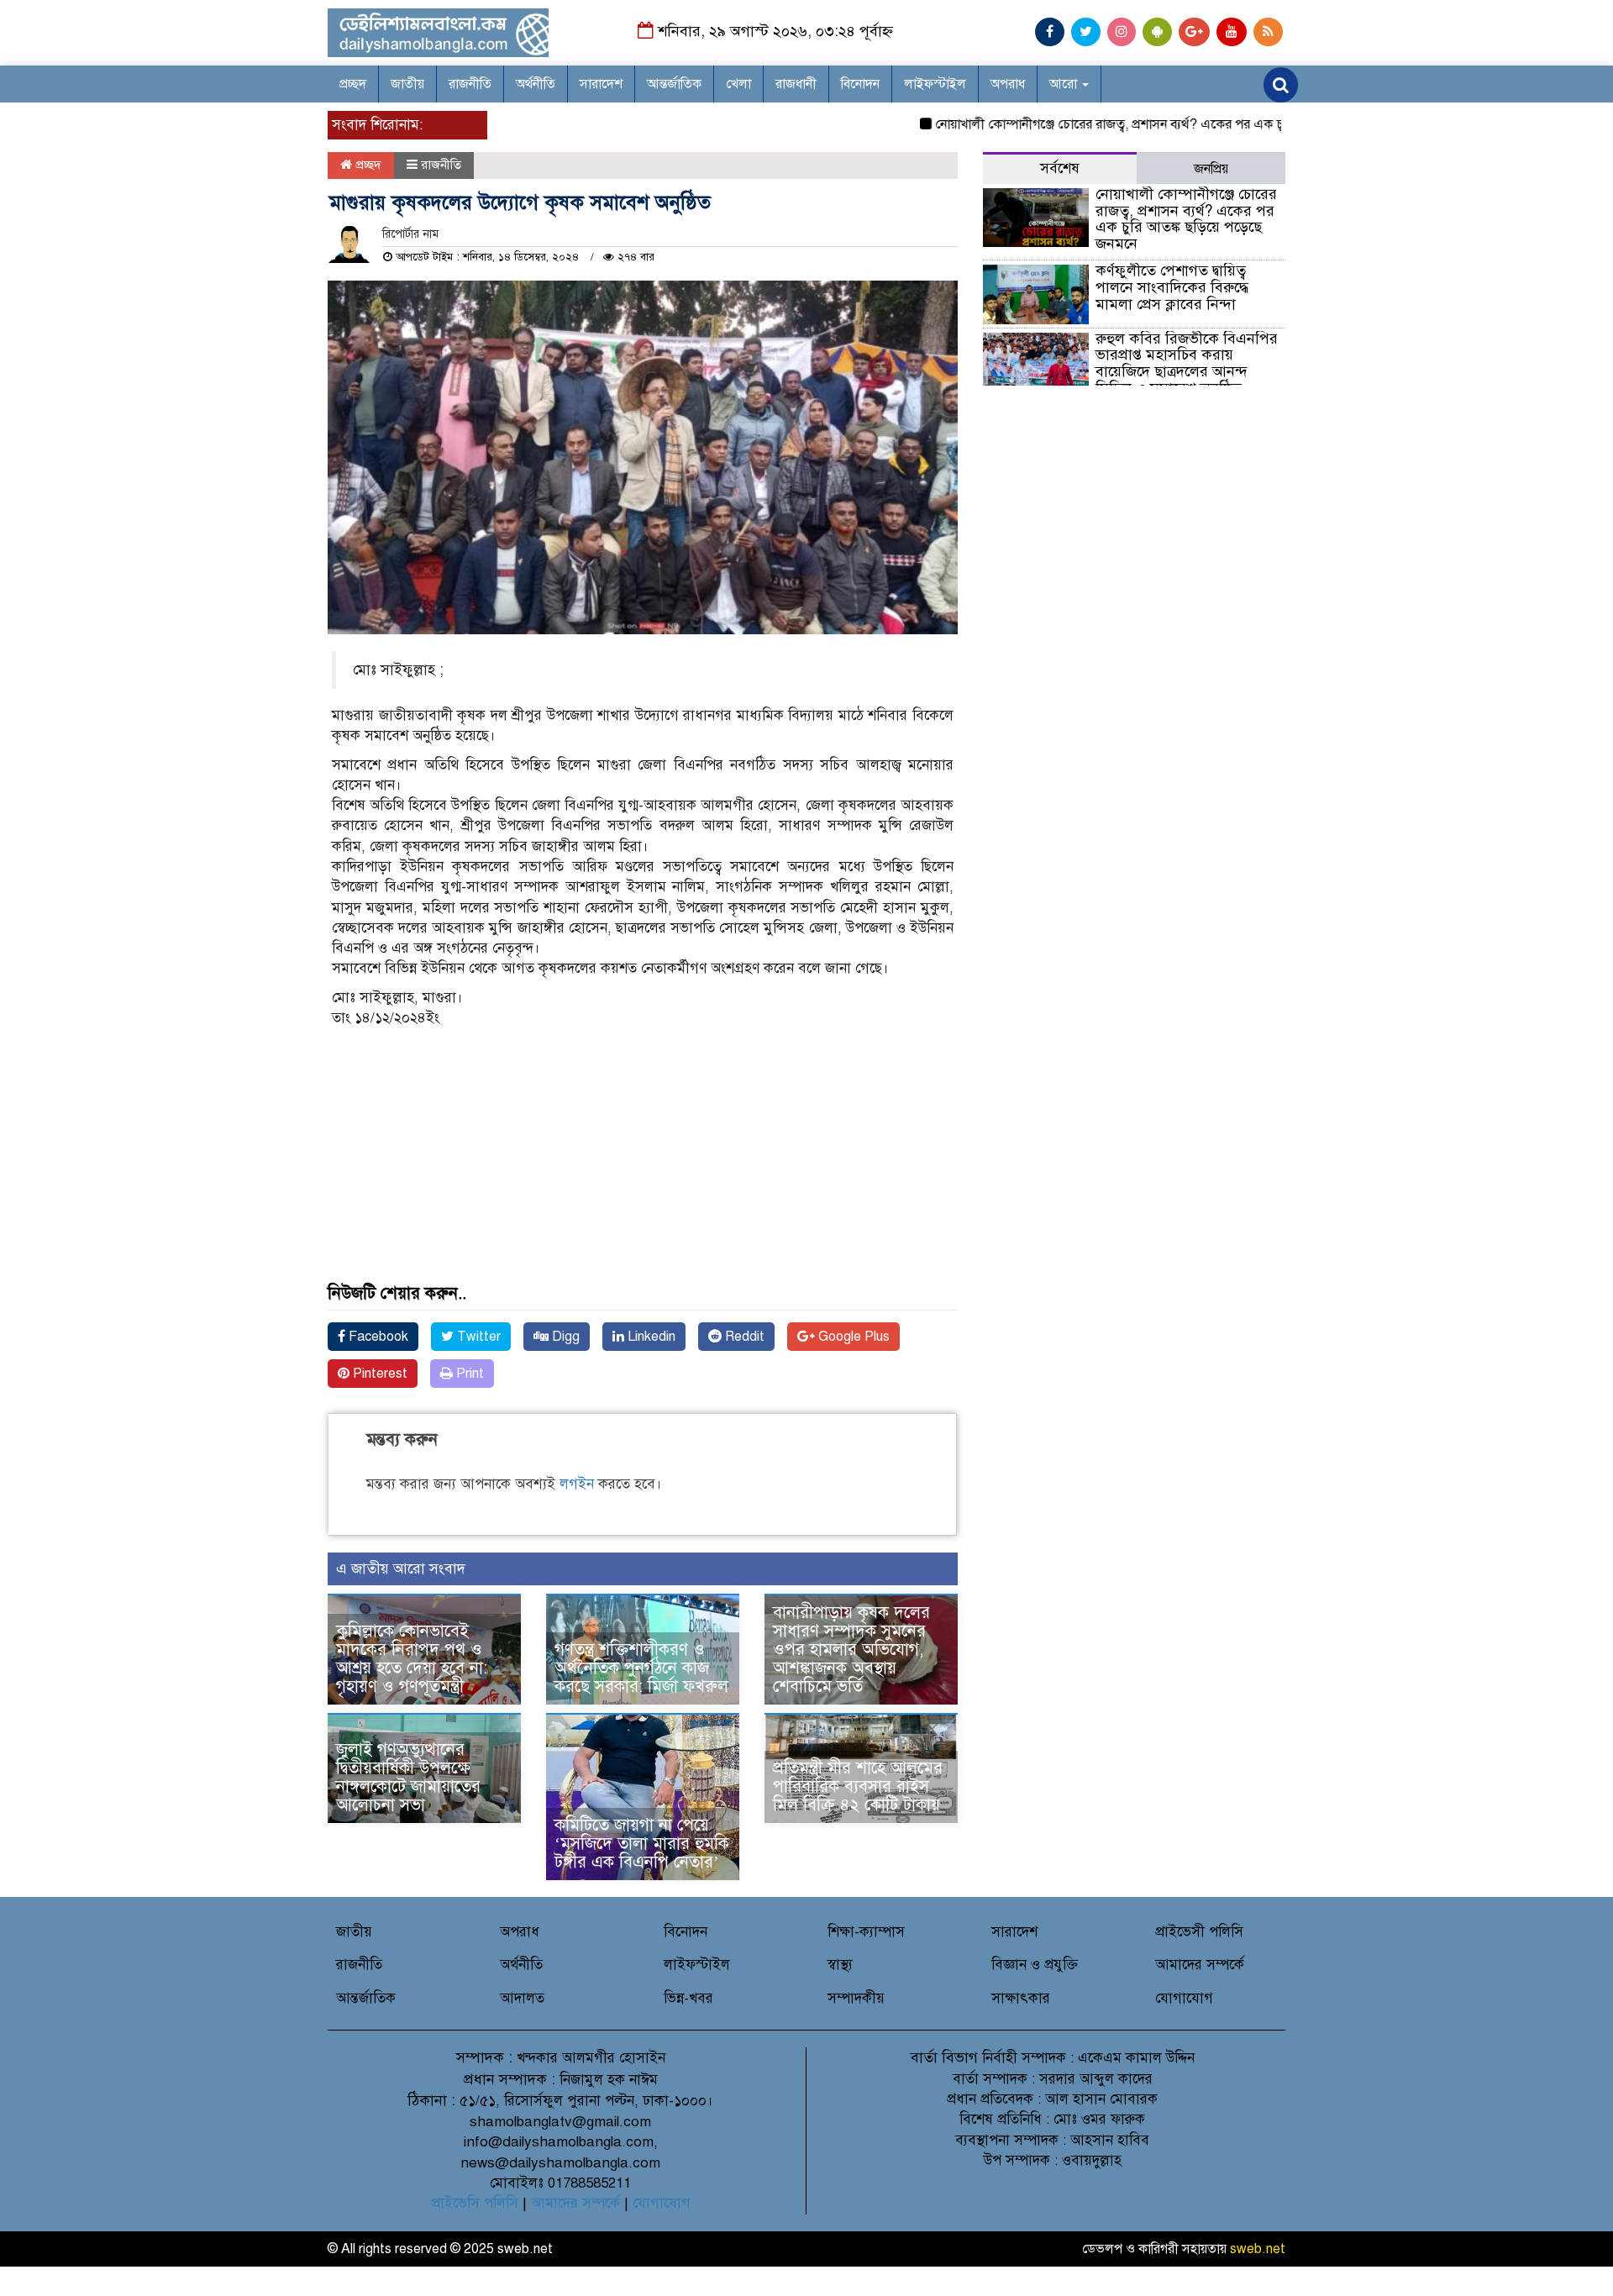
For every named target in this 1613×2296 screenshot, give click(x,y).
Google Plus (852, 1337)
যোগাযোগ (1184, 1998)
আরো (1065, 84)
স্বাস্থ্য (840, 1965)
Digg (564, 1337)
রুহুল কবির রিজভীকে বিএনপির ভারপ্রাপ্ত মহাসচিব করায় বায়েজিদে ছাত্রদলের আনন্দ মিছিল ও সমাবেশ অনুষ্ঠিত (1187, 363)
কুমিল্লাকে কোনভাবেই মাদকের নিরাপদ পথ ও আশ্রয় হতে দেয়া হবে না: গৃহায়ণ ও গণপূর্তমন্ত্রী (414, 1659)
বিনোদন (860, 84)
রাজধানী (796, 84)
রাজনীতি (470, 84)
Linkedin (650, 1337)
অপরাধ (1008, 84)
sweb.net (1258, 2249)
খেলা (738, 84)
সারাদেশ (601, 84)
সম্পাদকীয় (856, 1998)
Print (468, 1374)
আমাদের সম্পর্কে (1200, 1965)
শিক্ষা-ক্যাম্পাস (866, 1932)
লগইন (577, 1484)
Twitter (477, 1337)
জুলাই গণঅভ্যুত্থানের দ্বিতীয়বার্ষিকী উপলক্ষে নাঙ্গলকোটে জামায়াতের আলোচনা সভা (408, 1777)
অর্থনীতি (536, 84)
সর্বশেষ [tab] (1060, 168)
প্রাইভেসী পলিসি (1199, 1932)
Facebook (377, 1337)
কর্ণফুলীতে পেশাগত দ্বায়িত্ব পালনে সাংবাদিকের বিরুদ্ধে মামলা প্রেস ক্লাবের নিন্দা (1172, 287)
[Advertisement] (643, 1167)
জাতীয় (407, 84)
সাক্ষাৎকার (1021, 1998)
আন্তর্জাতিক (674, 84)
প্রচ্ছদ (353, 84)
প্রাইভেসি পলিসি (475, 2203)
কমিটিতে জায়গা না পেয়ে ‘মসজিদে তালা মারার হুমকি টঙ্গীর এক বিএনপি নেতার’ (642, 1844)
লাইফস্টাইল (935, 84)
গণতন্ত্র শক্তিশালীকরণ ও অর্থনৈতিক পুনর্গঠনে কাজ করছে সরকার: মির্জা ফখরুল (641, 1668)
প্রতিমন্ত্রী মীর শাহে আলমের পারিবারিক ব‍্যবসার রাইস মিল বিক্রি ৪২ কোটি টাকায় (858, 1786)
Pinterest (378, 1374)
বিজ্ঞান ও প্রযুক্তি (1035, 1965)
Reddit (743, 1337)
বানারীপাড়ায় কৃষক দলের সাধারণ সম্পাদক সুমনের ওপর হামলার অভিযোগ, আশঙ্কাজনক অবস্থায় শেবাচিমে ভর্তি (851, 1650)
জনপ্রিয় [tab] (1211, 169)
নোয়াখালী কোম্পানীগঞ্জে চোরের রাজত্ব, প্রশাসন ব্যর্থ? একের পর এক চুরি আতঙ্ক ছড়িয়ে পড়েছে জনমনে (1150, 124)
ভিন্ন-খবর (688, 1998)
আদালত (522, 1998)
